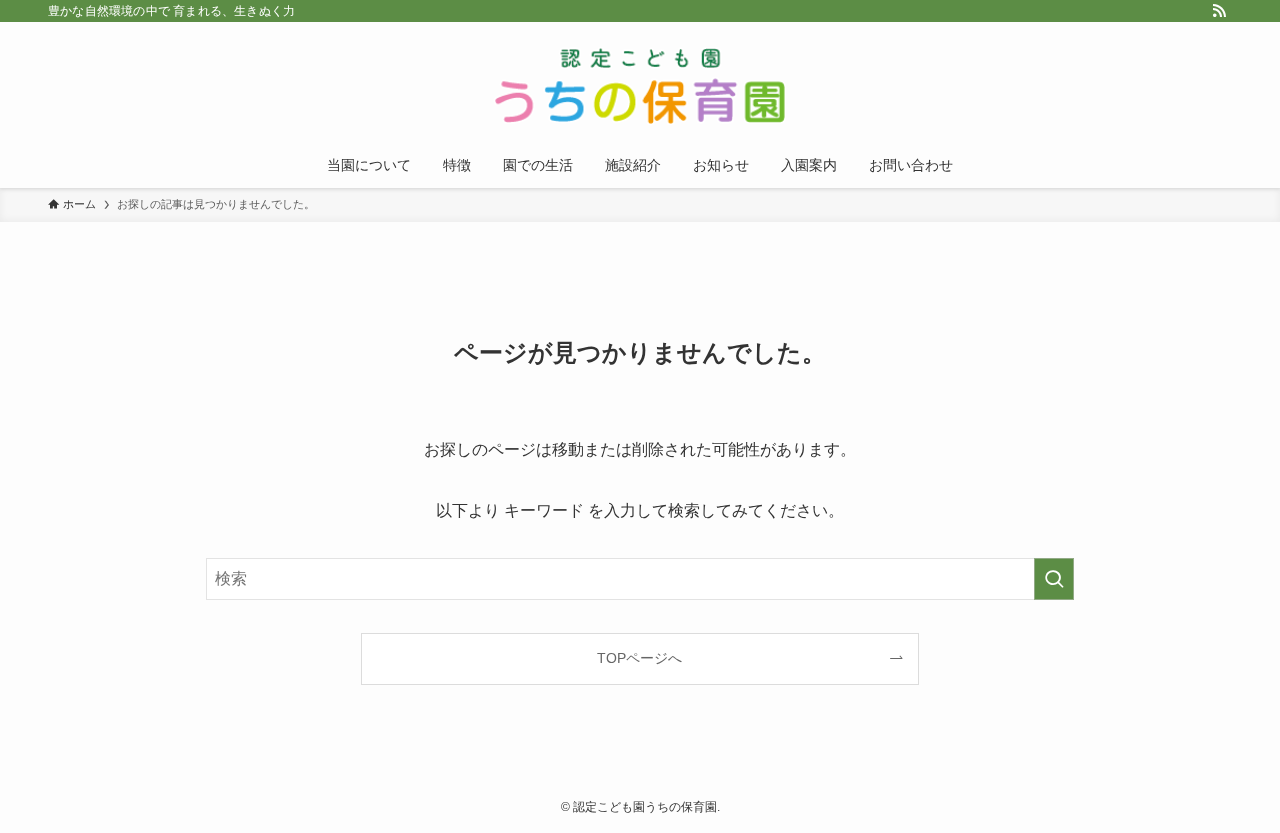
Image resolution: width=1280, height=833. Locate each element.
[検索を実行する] (1054, 579)
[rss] (1219, 11)
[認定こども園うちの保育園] (640, 86)
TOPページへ (639, 658)
